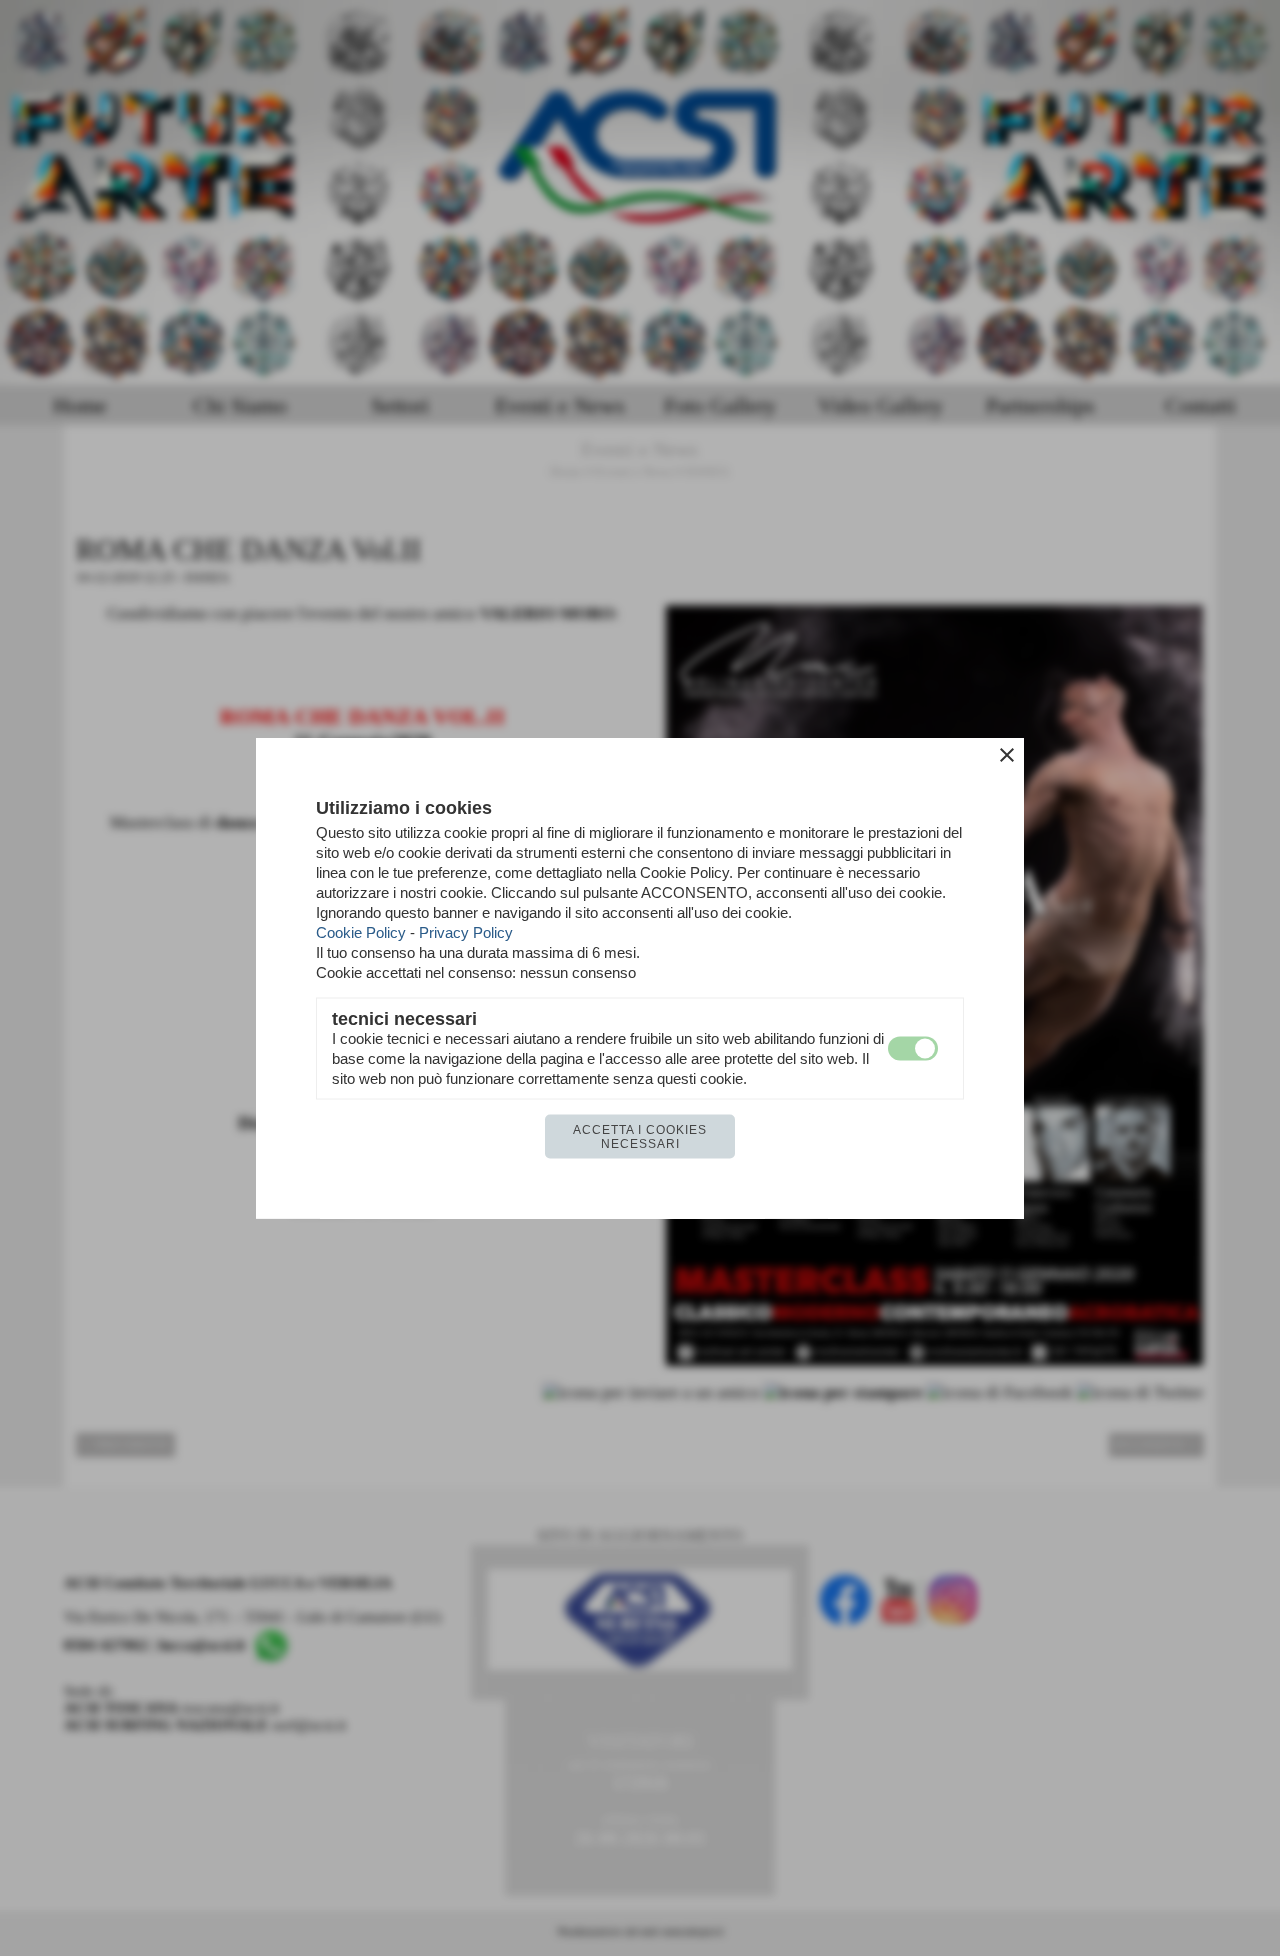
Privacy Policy (466, 932)
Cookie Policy (361, 932)
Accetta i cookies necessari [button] (640, 1137)
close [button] (1007, 755)
